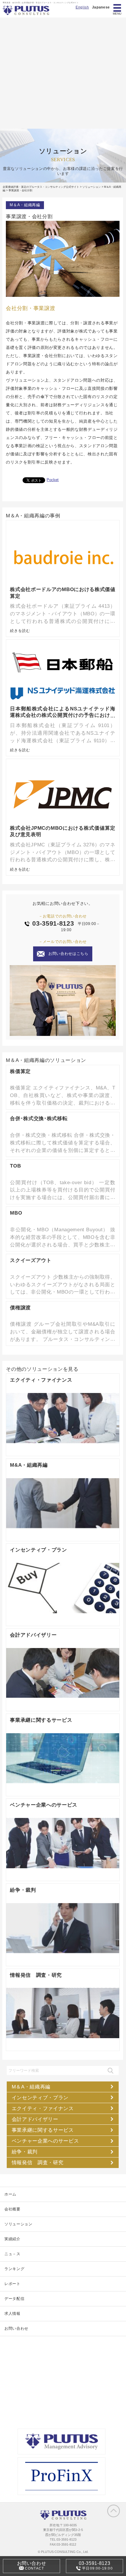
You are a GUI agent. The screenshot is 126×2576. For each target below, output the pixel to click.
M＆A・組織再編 (25, 205)
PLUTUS (27, 10)
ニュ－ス (12, 2254)
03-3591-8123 (53, 924)
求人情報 (12, 2314)
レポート (12, 2284)
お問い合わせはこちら (68, 954)
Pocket (53, 480)
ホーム (10, 2194)
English (82, 7)
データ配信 (14, 2299)
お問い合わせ (16, 2328)
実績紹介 (12, 2239)
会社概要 (12, 2209)
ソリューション (18, 2224)
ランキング (14, 2269)
